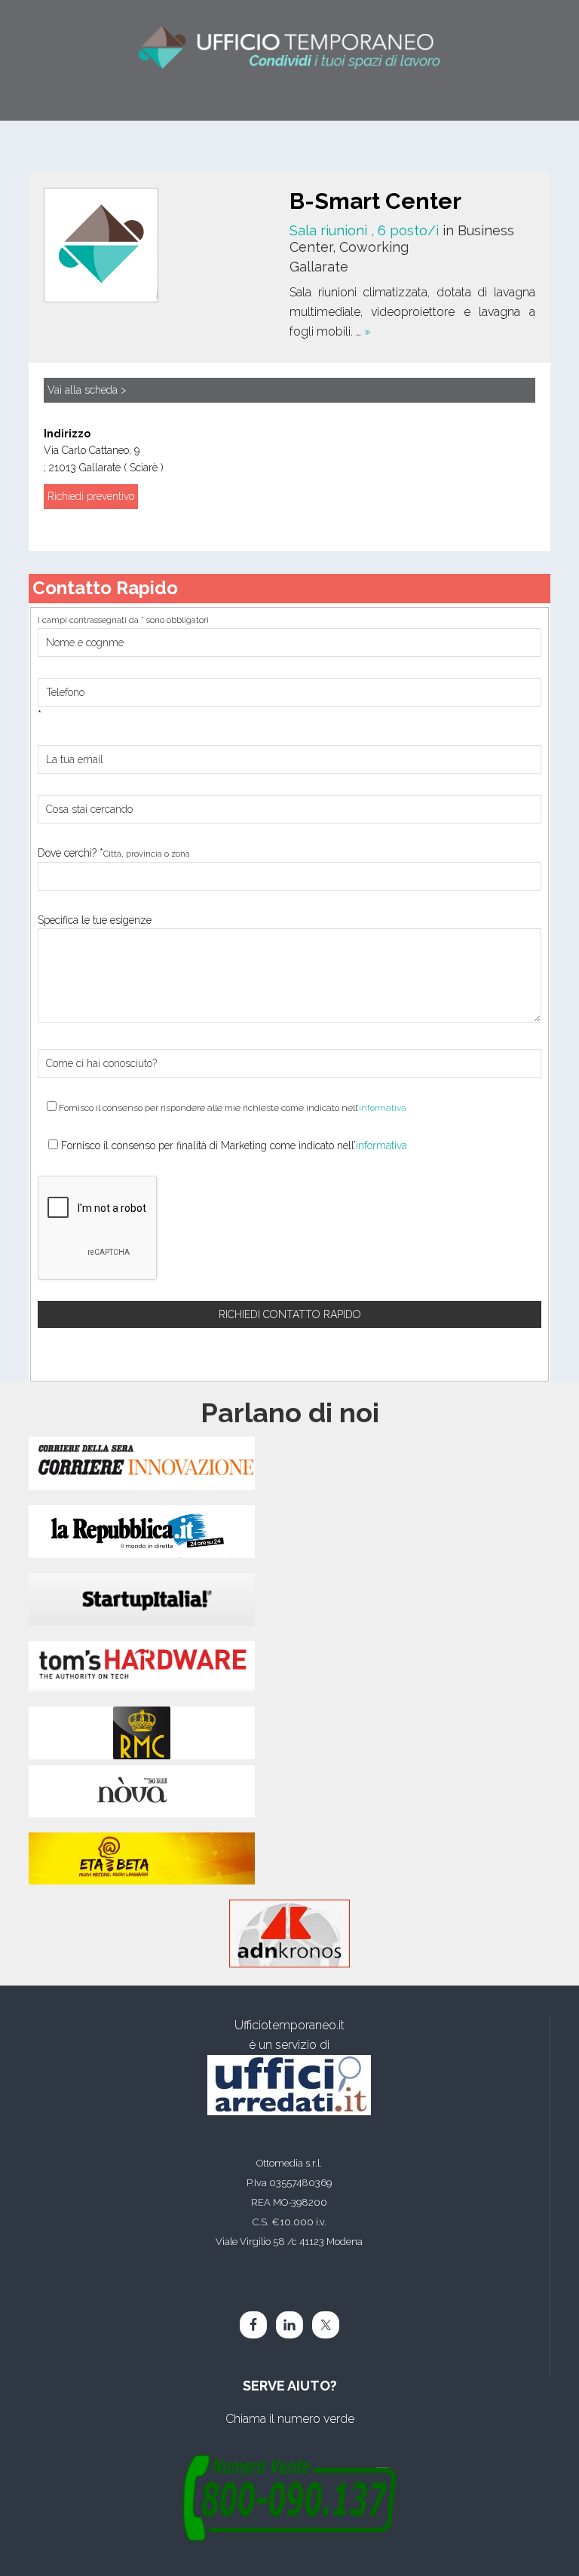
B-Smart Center (375, 201)
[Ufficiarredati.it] (289, 2085)
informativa (383, 1108)
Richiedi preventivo (91, 496)
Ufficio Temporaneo (289, 43)
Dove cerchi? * (114, 853)
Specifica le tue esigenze (95, 920)
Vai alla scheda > (87, 390)
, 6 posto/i (366, 230)
